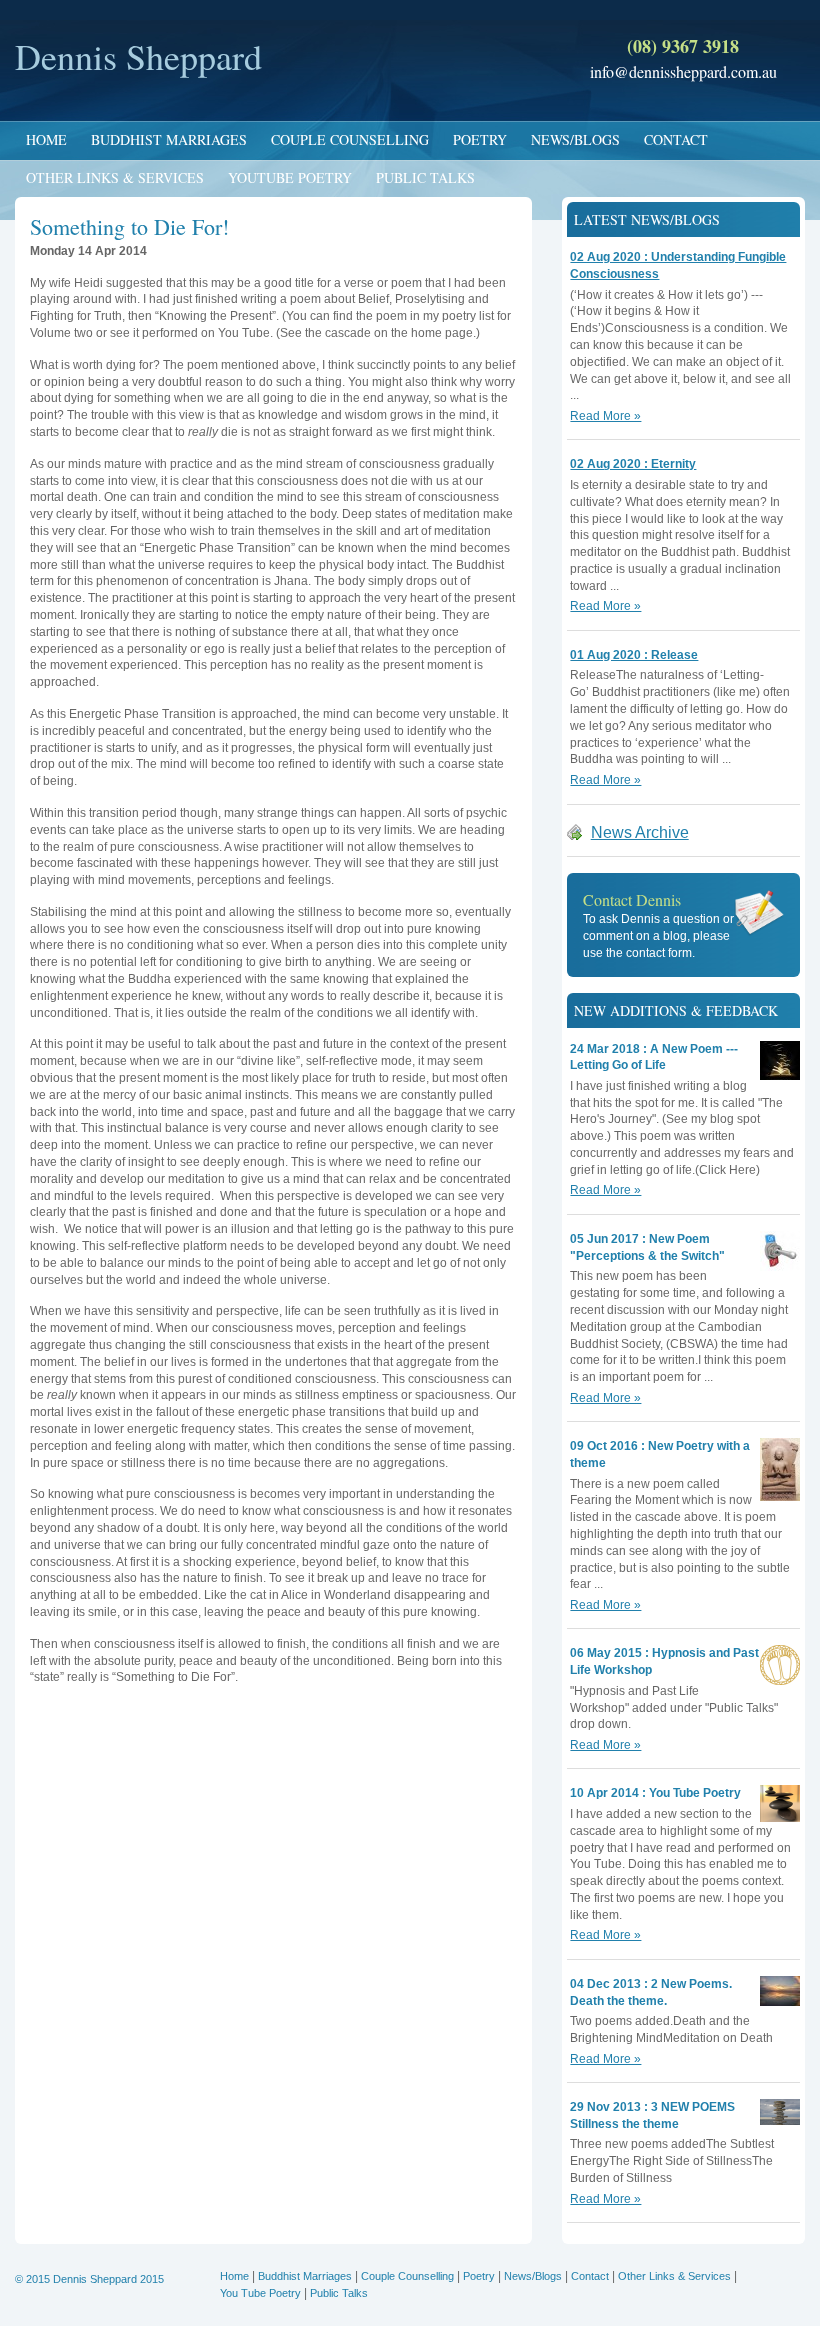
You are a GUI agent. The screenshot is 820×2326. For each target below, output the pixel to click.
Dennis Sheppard (138, 56)
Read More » (605, 416)
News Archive (640, 832)
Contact (676, 139)
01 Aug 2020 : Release (634, 655)
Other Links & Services (115, 177)
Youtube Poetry (290, 177)
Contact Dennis (632, 899)
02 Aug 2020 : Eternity (633, 464)
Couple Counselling (350, 139)
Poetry (480, 139)
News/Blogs (575, 139)
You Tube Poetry (260, 2293)
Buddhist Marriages (169, 139)
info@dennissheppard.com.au (683, 71)
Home (46, 139)
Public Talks (425, 177)
